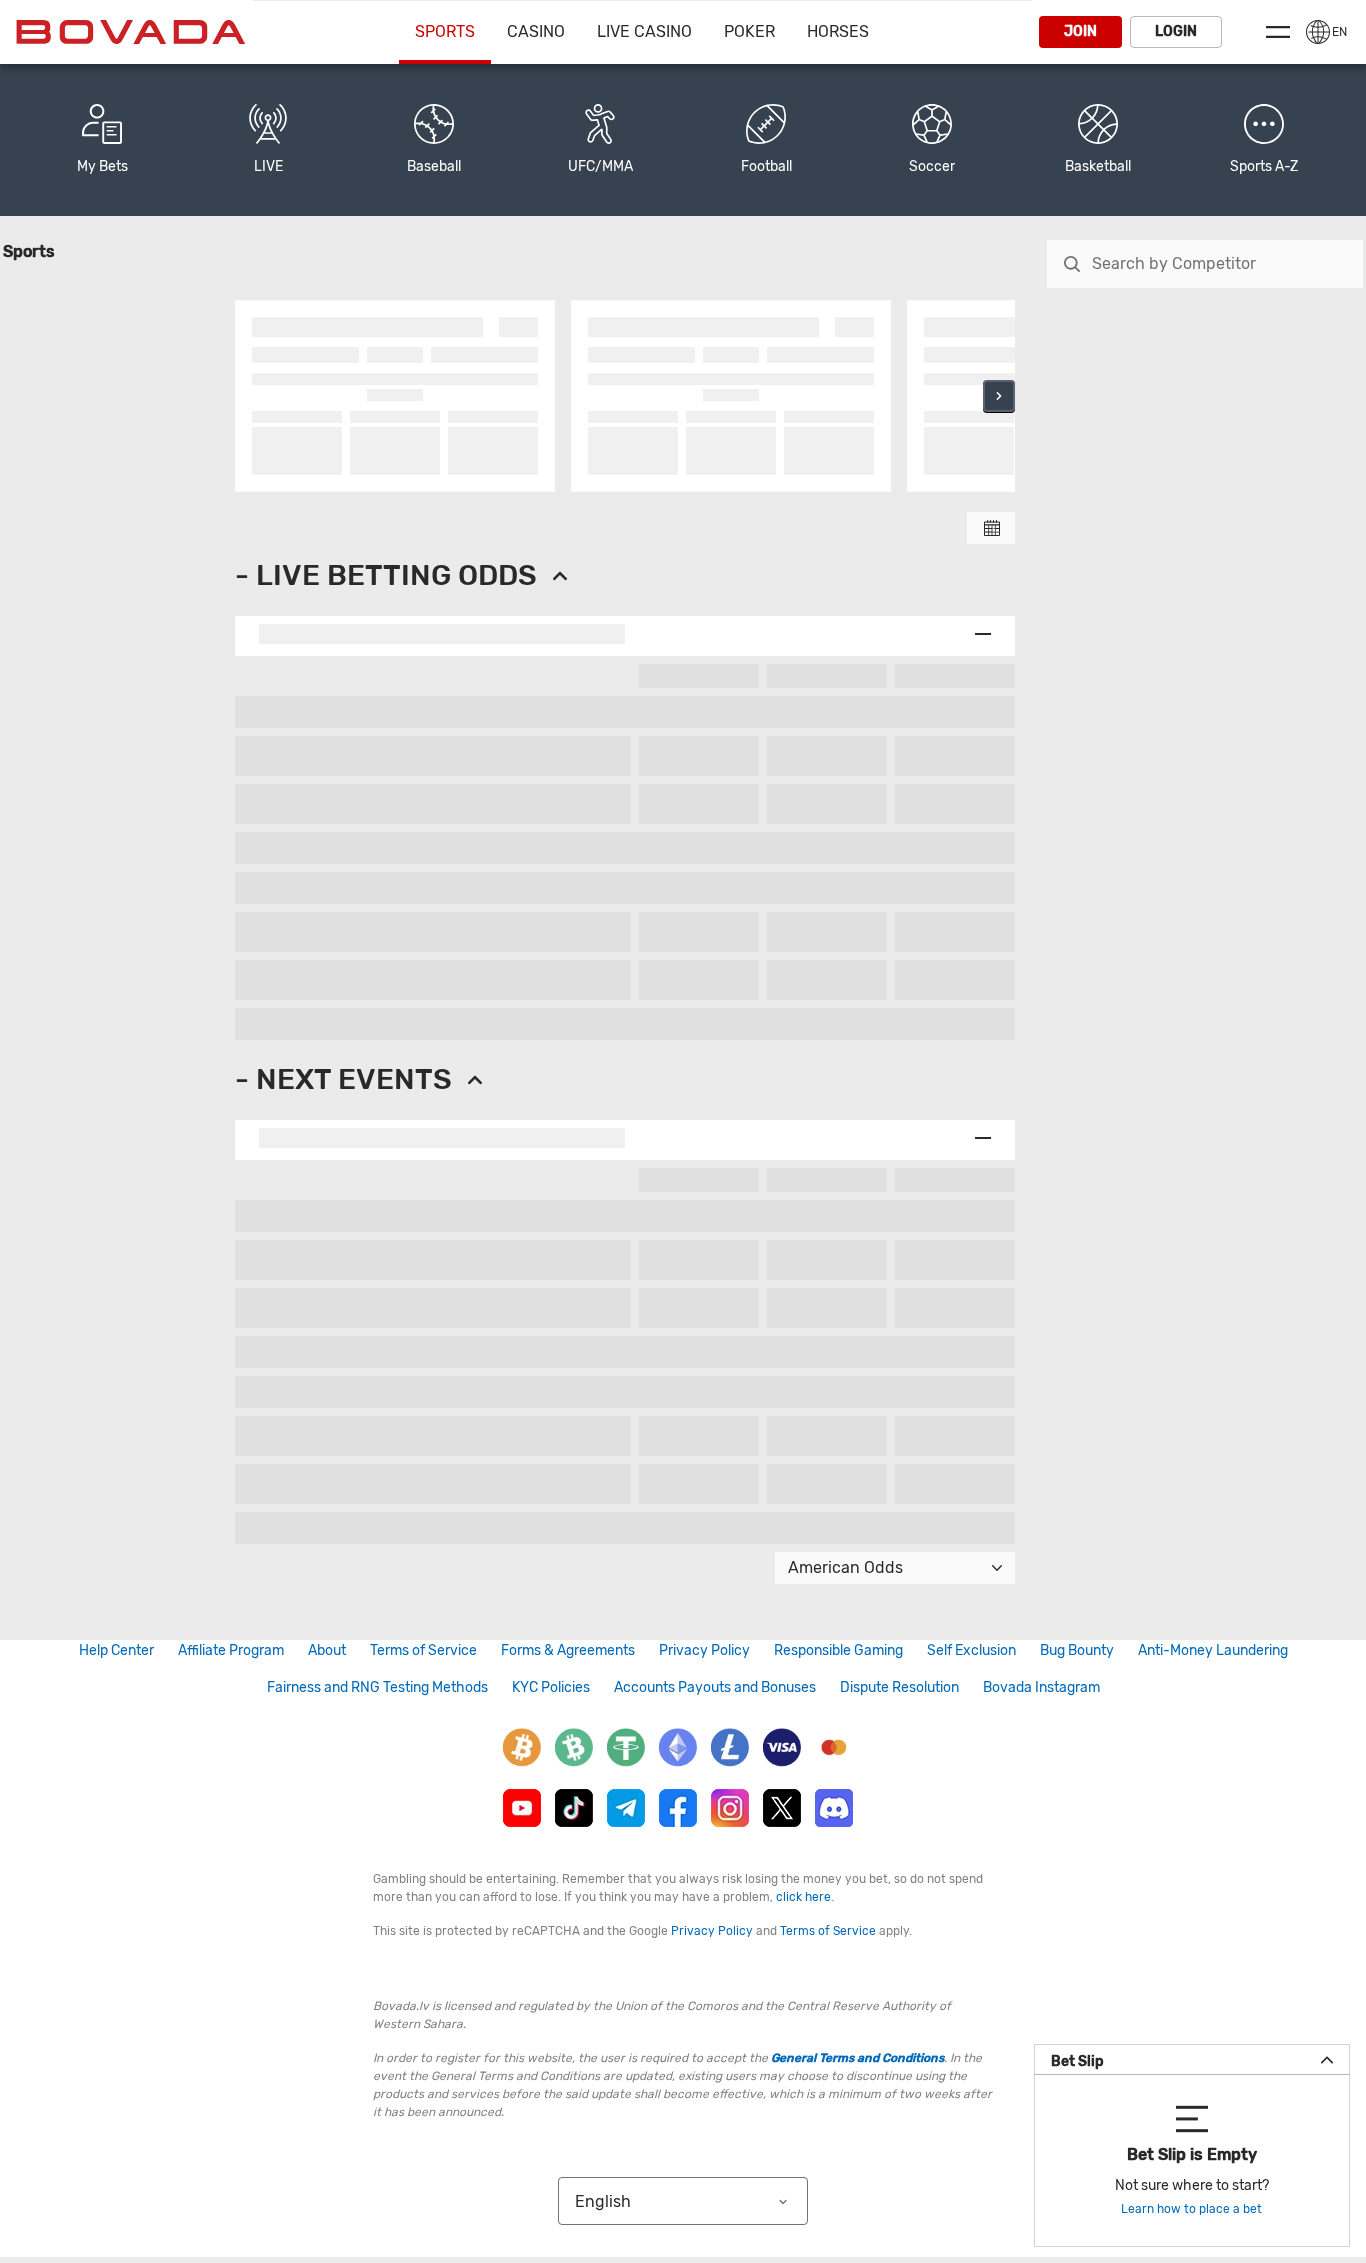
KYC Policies (551, 1687)
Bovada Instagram (1041, 1687)
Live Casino (644, 31)
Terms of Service (423, 1650)
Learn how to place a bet (1191, 2209)
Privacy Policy (704, 1650)
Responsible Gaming (838, 1650)
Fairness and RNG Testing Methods (377, 1687)
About (327, 1650)
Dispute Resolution (899, 1687)
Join (1080, 31)
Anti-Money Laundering (1213, 1650)
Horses (838, 31)
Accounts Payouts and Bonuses (715, 1687)
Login (1176, 31)
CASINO (536, 31)
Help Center (116, 1650)
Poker (749, 31)
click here (803, 1897)
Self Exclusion (971, 1650)
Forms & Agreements (568, 1650)
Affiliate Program (231, 1650)
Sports (445, 31)
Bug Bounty (1077, 1650)
